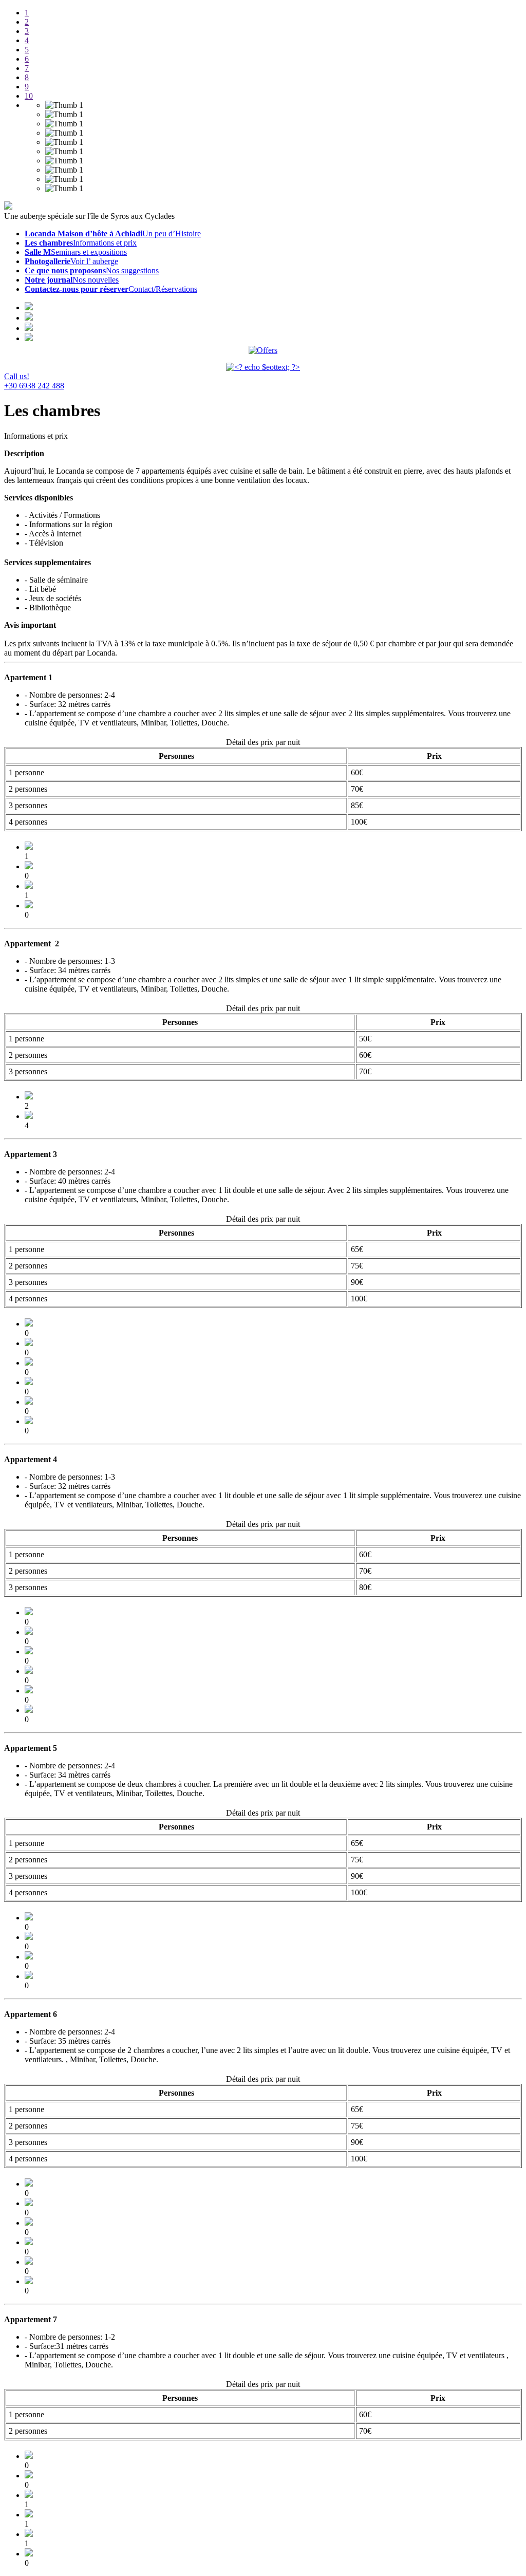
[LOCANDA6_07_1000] (29, 2223)
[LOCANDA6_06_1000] (29, 2262)
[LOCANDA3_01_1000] (29, 1421)
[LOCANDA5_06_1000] (29, 1957)
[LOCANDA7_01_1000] (29, 2554)
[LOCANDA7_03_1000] (29, 2534)
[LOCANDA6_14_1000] (29, 2203)
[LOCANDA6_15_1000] (29, 2184)
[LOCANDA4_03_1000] (29, 1671)
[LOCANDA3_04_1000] (29, 1382)
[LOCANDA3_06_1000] (29, 1363)
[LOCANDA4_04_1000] (29, 1691)
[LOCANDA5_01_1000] (29, 1976)
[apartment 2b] (29, 1097)
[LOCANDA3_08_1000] (29, 1343)
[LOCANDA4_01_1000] (29, 1710)
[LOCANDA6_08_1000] (29, 2242)
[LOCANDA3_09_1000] (29, 1324)
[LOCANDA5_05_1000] (29, 1937)
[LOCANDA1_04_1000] (29, 886)
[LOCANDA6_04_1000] (29, 2281)
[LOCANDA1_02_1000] (29, 906)
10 (29, 96)
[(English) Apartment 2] (29, 1116)
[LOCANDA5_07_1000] (29, 1918)
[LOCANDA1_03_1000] (29, 866)
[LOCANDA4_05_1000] (29, 1651)
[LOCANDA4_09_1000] (29, 1612)
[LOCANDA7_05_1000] (29, 2515)
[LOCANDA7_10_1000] (29, 2456)
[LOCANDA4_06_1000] (29, 1632)
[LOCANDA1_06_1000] (29, 847)
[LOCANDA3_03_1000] (29, 1402)
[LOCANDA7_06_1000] (29, 2495)
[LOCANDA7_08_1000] (29, 2476)
